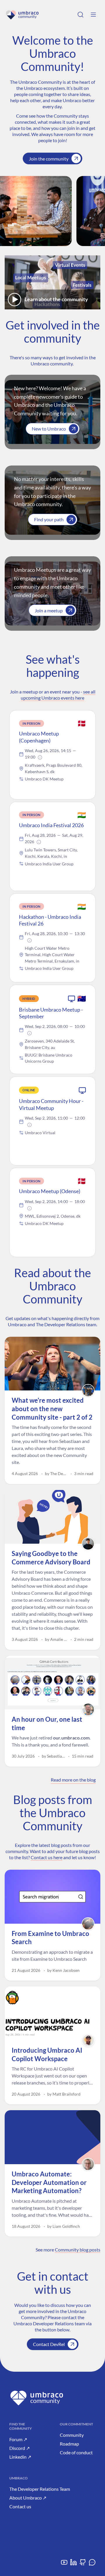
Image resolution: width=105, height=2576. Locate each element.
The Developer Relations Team (40, 2489)
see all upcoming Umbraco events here (58, 695)
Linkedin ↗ (20, 2457)
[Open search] (80, 15)
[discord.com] (92, 2564)
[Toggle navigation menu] (93, 15)
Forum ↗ (18, 2439)
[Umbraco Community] (22, 15)
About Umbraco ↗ (28, 2498)
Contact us (20, 2506)
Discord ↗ (20, 2448)
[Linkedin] (73, 2564)
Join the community (49, 159)
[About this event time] (40, 757)
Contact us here (47, 1857)
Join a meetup (49, 610)
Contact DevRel (49, 2344)
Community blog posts (78, 2250)
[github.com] (83, 2564)
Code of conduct (76, 2452)
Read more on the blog (73, 1780)
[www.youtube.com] (64, 2564)
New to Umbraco (49, 429)
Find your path (49, 519)
